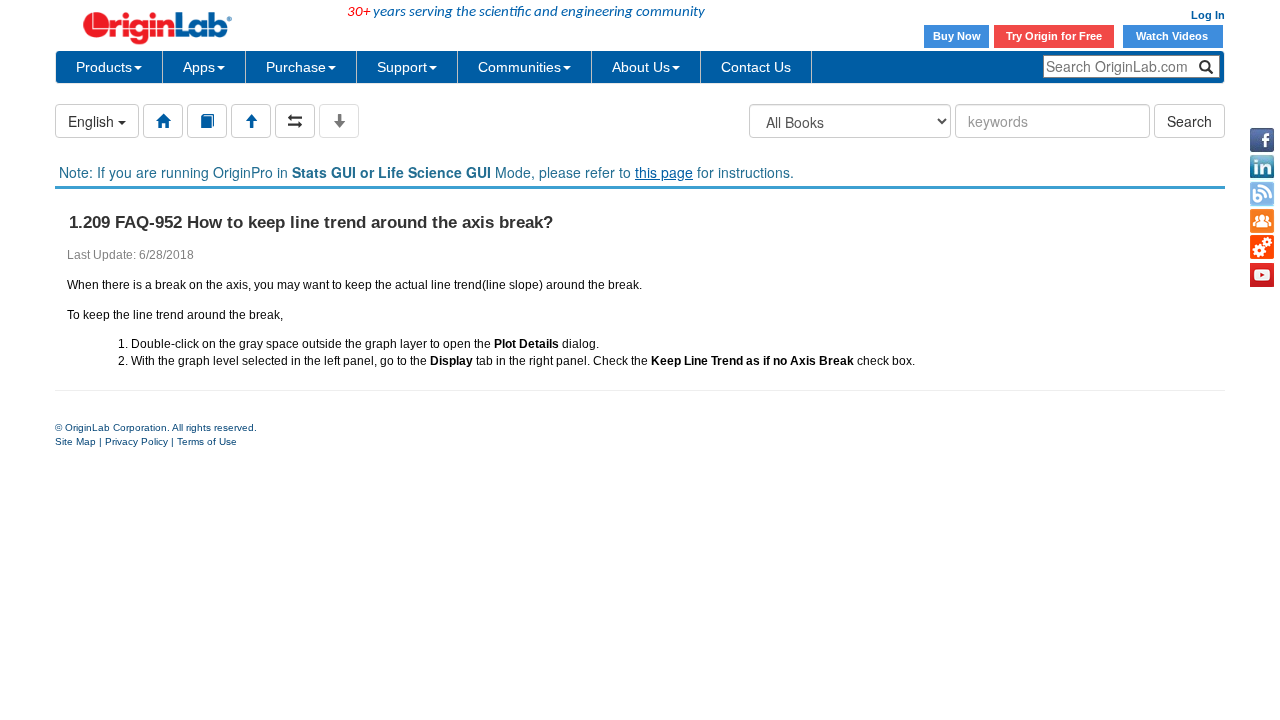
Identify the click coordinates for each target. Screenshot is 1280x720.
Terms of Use (207, 441)
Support (402, 67)
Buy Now (957, 36)
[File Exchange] (1262, 248)
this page (664, 172)
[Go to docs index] (163, 121)
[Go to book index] (207, 121)
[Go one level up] (251, 121)
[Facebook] (1262, 140)
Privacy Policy (136, 441)
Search (1189, 121)
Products (104, 67)
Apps (199, 67)
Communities (519, 67)
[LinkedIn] (1262, 167)
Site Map (75, 441)
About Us (641, 67)
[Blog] (1262, 194)
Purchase (296, 67)
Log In (1208, 15)
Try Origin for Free (1054, 36)
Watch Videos (1173, 36)
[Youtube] (1262, 275)
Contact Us (756, 67)
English (93, 121)
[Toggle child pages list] (339, 121)
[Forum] (1262, 221)
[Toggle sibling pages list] (295, 121)
